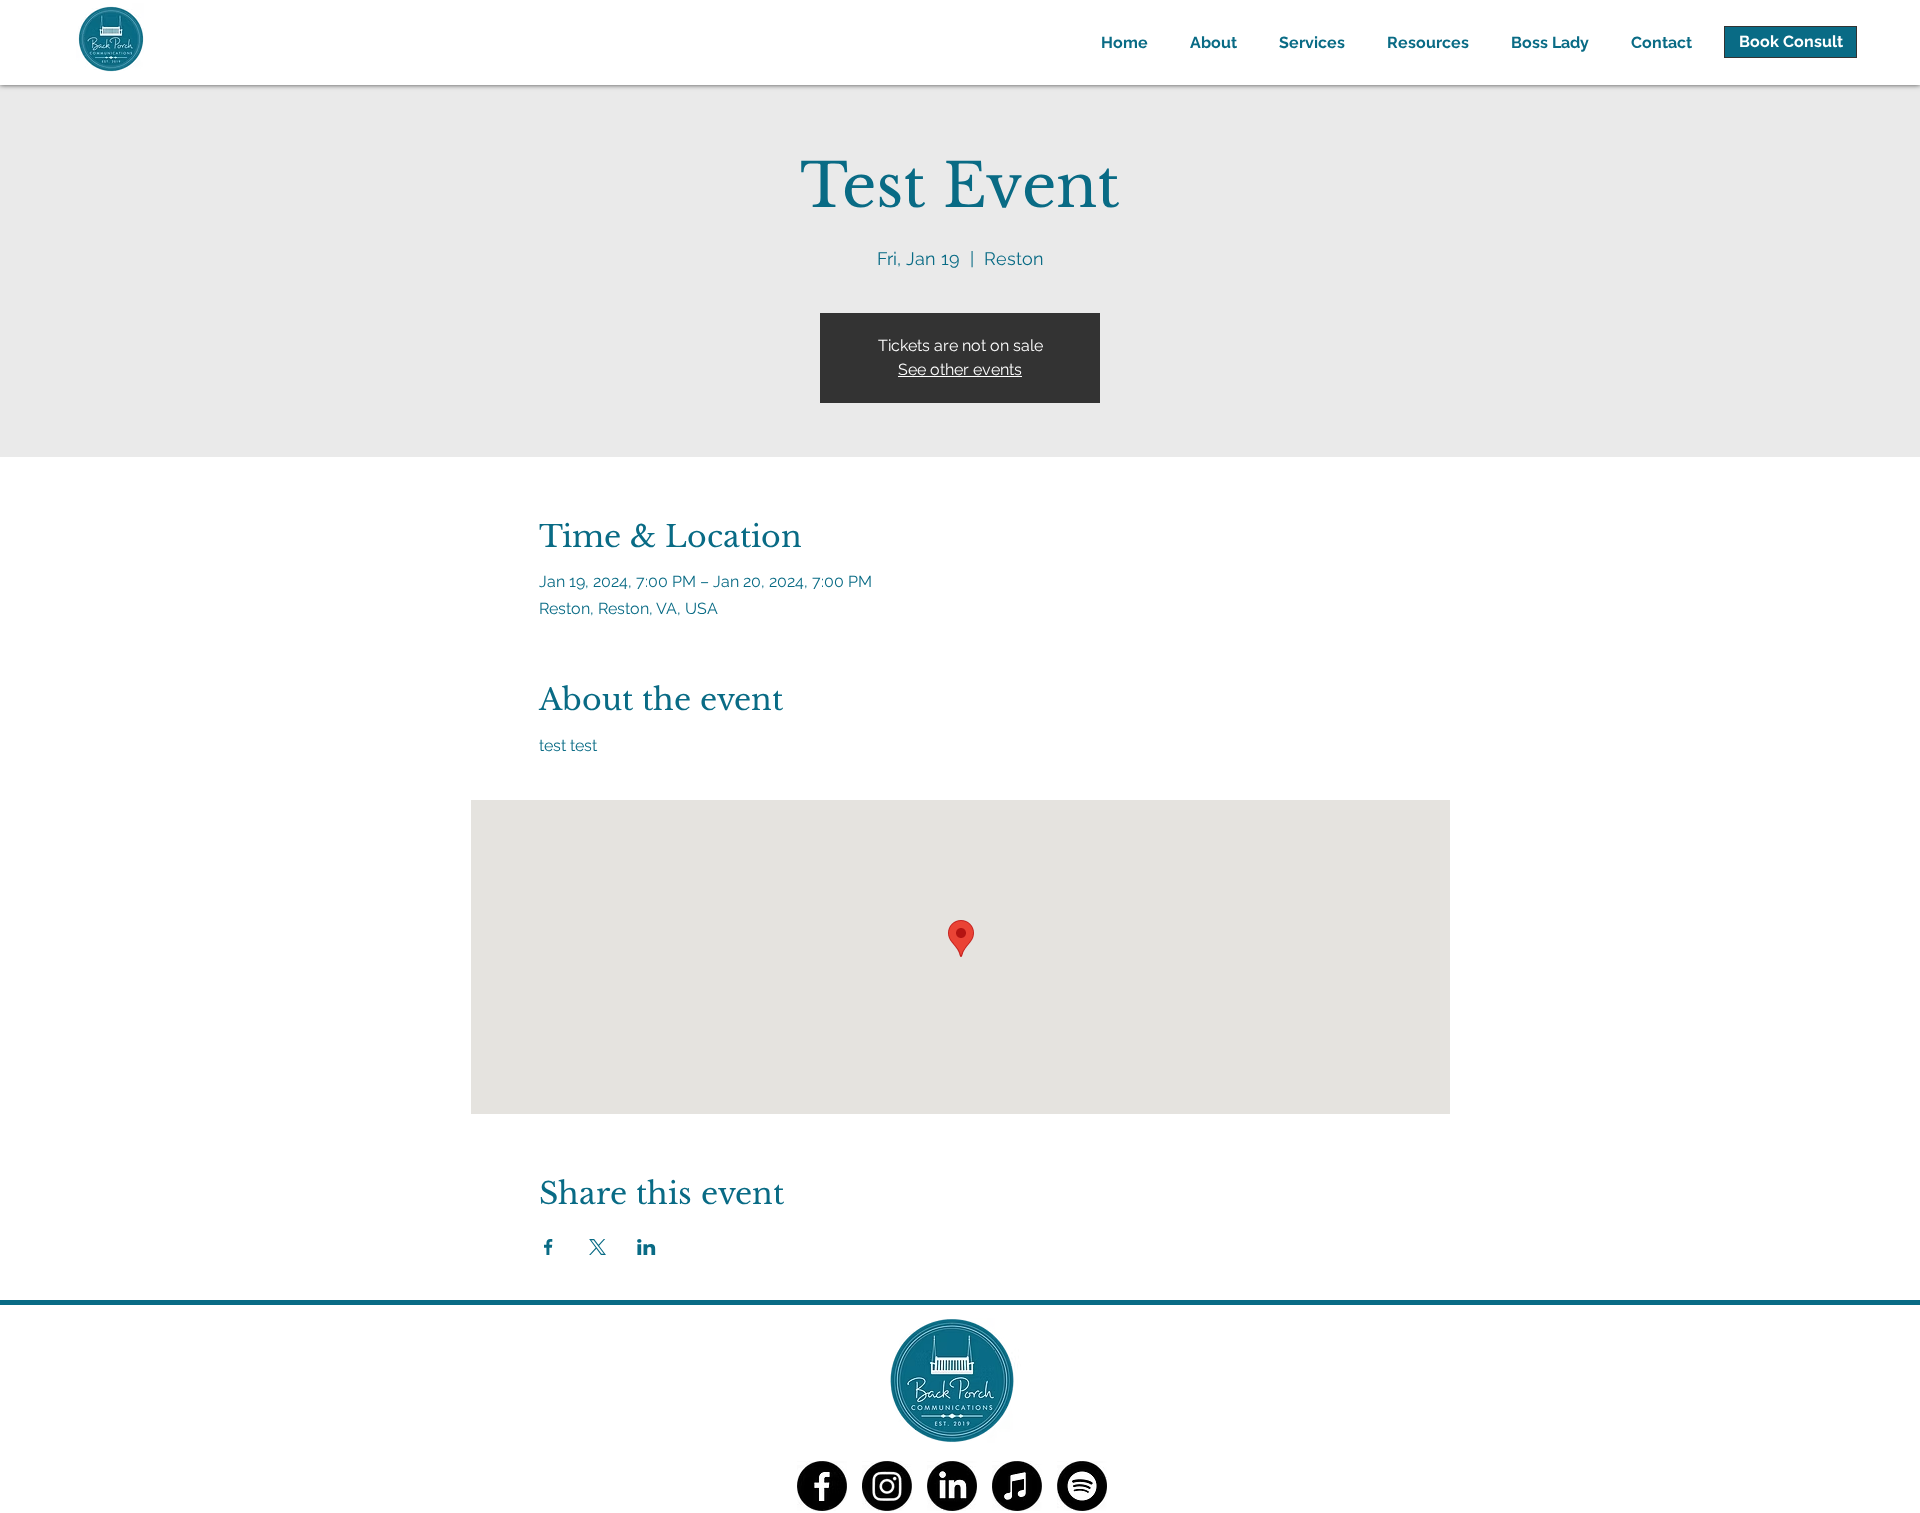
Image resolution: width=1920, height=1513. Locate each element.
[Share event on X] (597, 1247)
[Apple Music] (1017, 1486)
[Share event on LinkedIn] (646, 1247)
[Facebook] (822, 1486)
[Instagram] (887, 1486)
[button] (1306, 42)
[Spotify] (1082, 1486)
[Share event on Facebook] (548, 1247)
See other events (960, 369)
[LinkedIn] (952, 1486)
